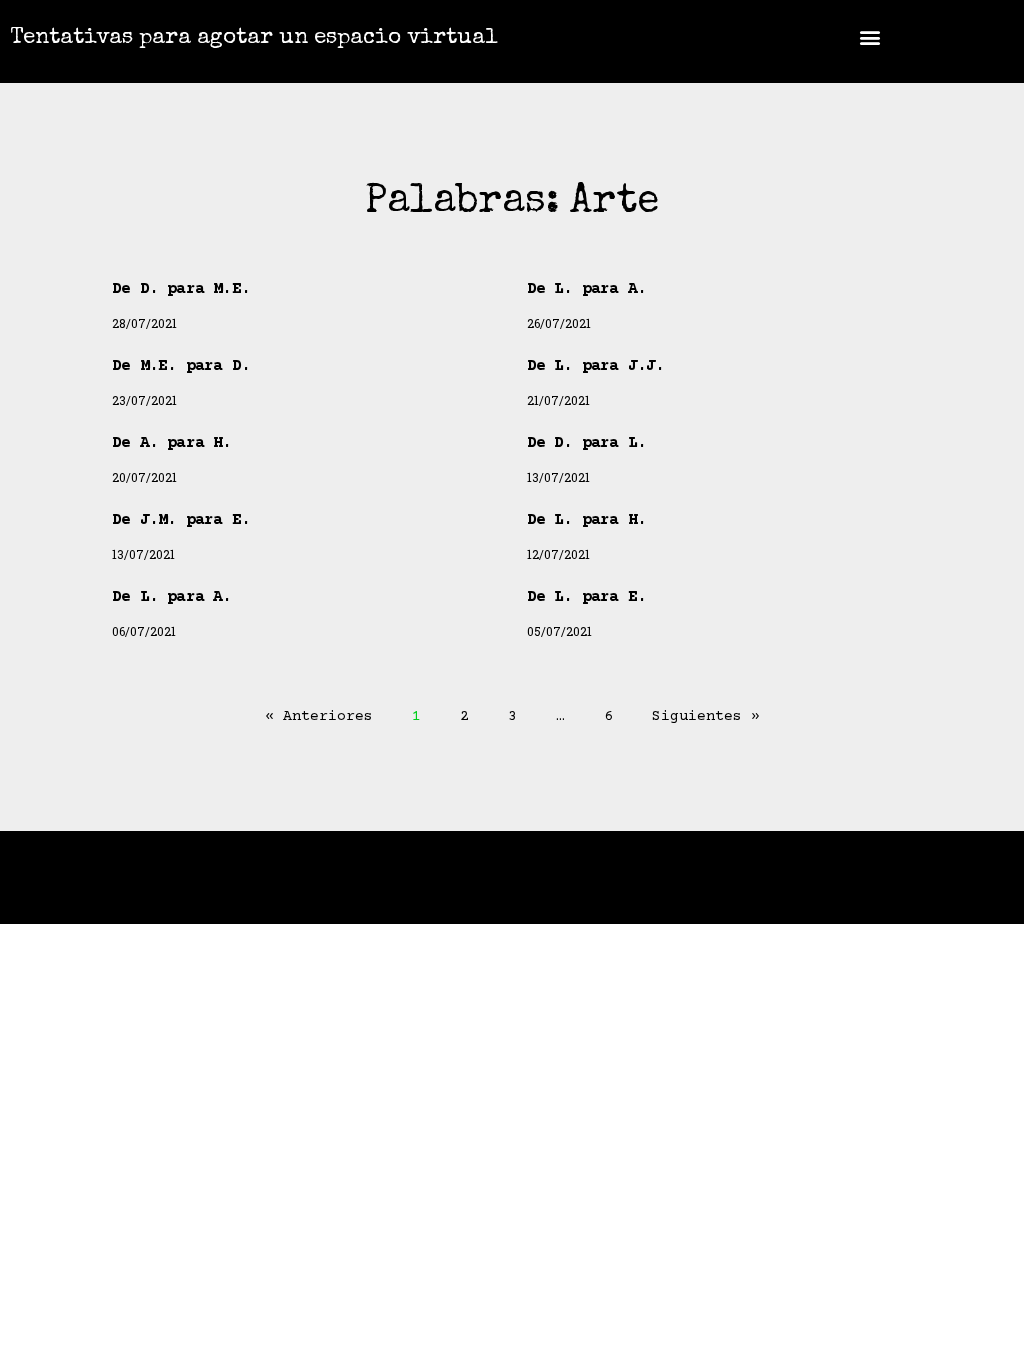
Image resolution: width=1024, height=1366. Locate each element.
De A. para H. (172, 443)
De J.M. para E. (181, 520)
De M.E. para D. (181, 366)
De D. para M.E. (181, 289)
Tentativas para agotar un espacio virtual (254, 39)
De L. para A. (587, 289)
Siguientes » (706, 716)
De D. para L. (587, 443)
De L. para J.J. (596, 366)
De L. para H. (587, 520)
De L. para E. (587, 597)
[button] (870, 36)
